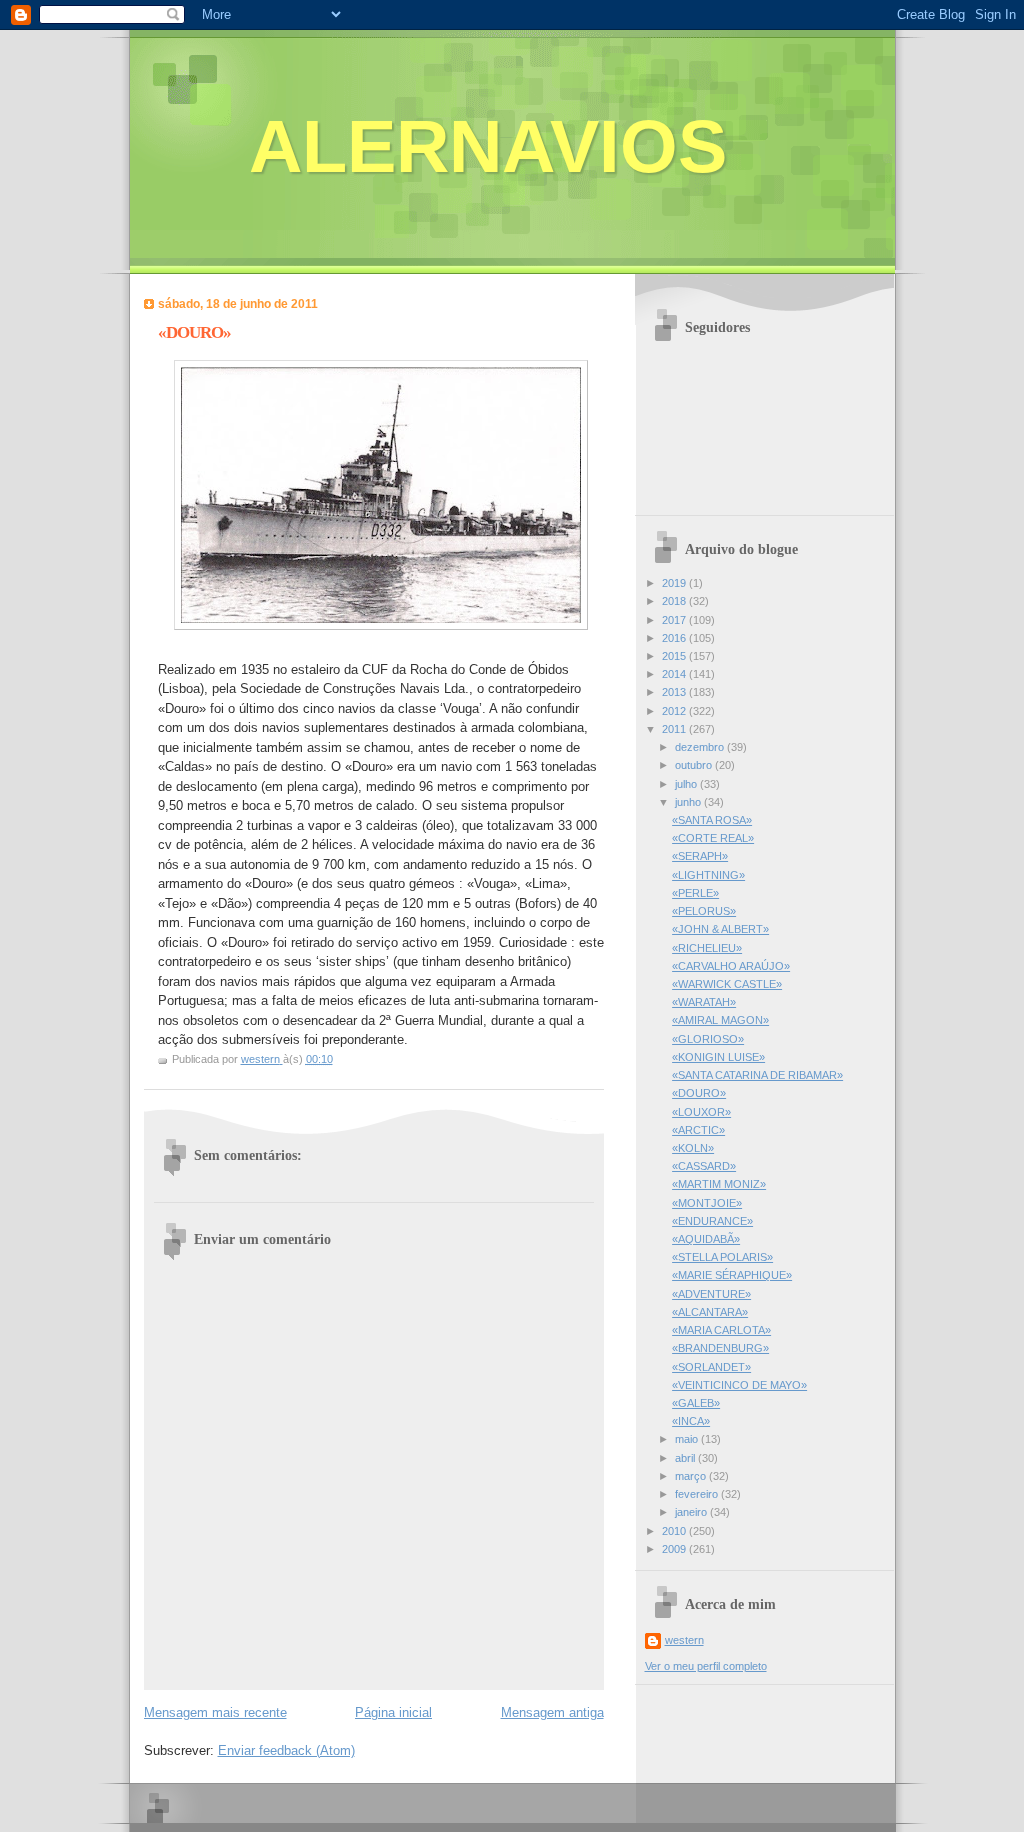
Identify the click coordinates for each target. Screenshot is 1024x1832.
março (692, 1476)
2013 (675, 692)
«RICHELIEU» (707, 948)
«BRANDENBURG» (720, 1348)
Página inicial (393, 1712)
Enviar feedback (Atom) (286, 1750)
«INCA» (691, 1421)
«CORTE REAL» (713, 838)
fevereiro (698, 1494)
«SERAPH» (700, 856)
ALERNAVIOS (488, 146)
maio (688, 1439)
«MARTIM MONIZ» (719, 1184)
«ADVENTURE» (711, 1294)
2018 (675, 601)
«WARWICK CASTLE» (727, 984)
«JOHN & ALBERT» (720, 929)
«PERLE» (695, 893)
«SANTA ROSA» (712, 820)
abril (686, 1458)
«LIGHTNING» (708, 875)
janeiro (692, 1512)
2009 (675, 1549)
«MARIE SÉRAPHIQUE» (732, 1275)
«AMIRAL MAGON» (720, 1020)
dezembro (701, 747)
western (684, 1640)
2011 (675, 729)
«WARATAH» (704, 1002)
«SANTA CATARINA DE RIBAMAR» (757, 1075)
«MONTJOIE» (707, 1203)
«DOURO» (699, 1093)
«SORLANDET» (711, 1367)
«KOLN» (693, 1148)
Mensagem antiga (552, 1712)
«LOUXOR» (701, 1112)
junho (689, 802)
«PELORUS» (704, 911)
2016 (675, 638)
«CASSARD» (704, 1166)
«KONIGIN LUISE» (718, 1057)
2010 (675, 1531)
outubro (695, 765)
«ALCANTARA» (710, 1312)
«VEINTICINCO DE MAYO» (739, 1385)
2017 (675, 620)
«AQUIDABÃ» (706, 1239)
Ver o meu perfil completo (706, 1666)
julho (687, 784)
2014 (675, 674)
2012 (675, 711)
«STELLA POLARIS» (722, 1257)
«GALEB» (696, 1403)
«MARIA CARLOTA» (721, 1330)
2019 (675, 583)
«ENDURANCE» (712, 1221)
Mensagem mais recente (215, 1712)
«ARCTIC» (698, 1130)
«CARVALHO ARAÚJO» (731, 966)
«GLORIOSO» (708, 1039)
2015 (675, 656)
